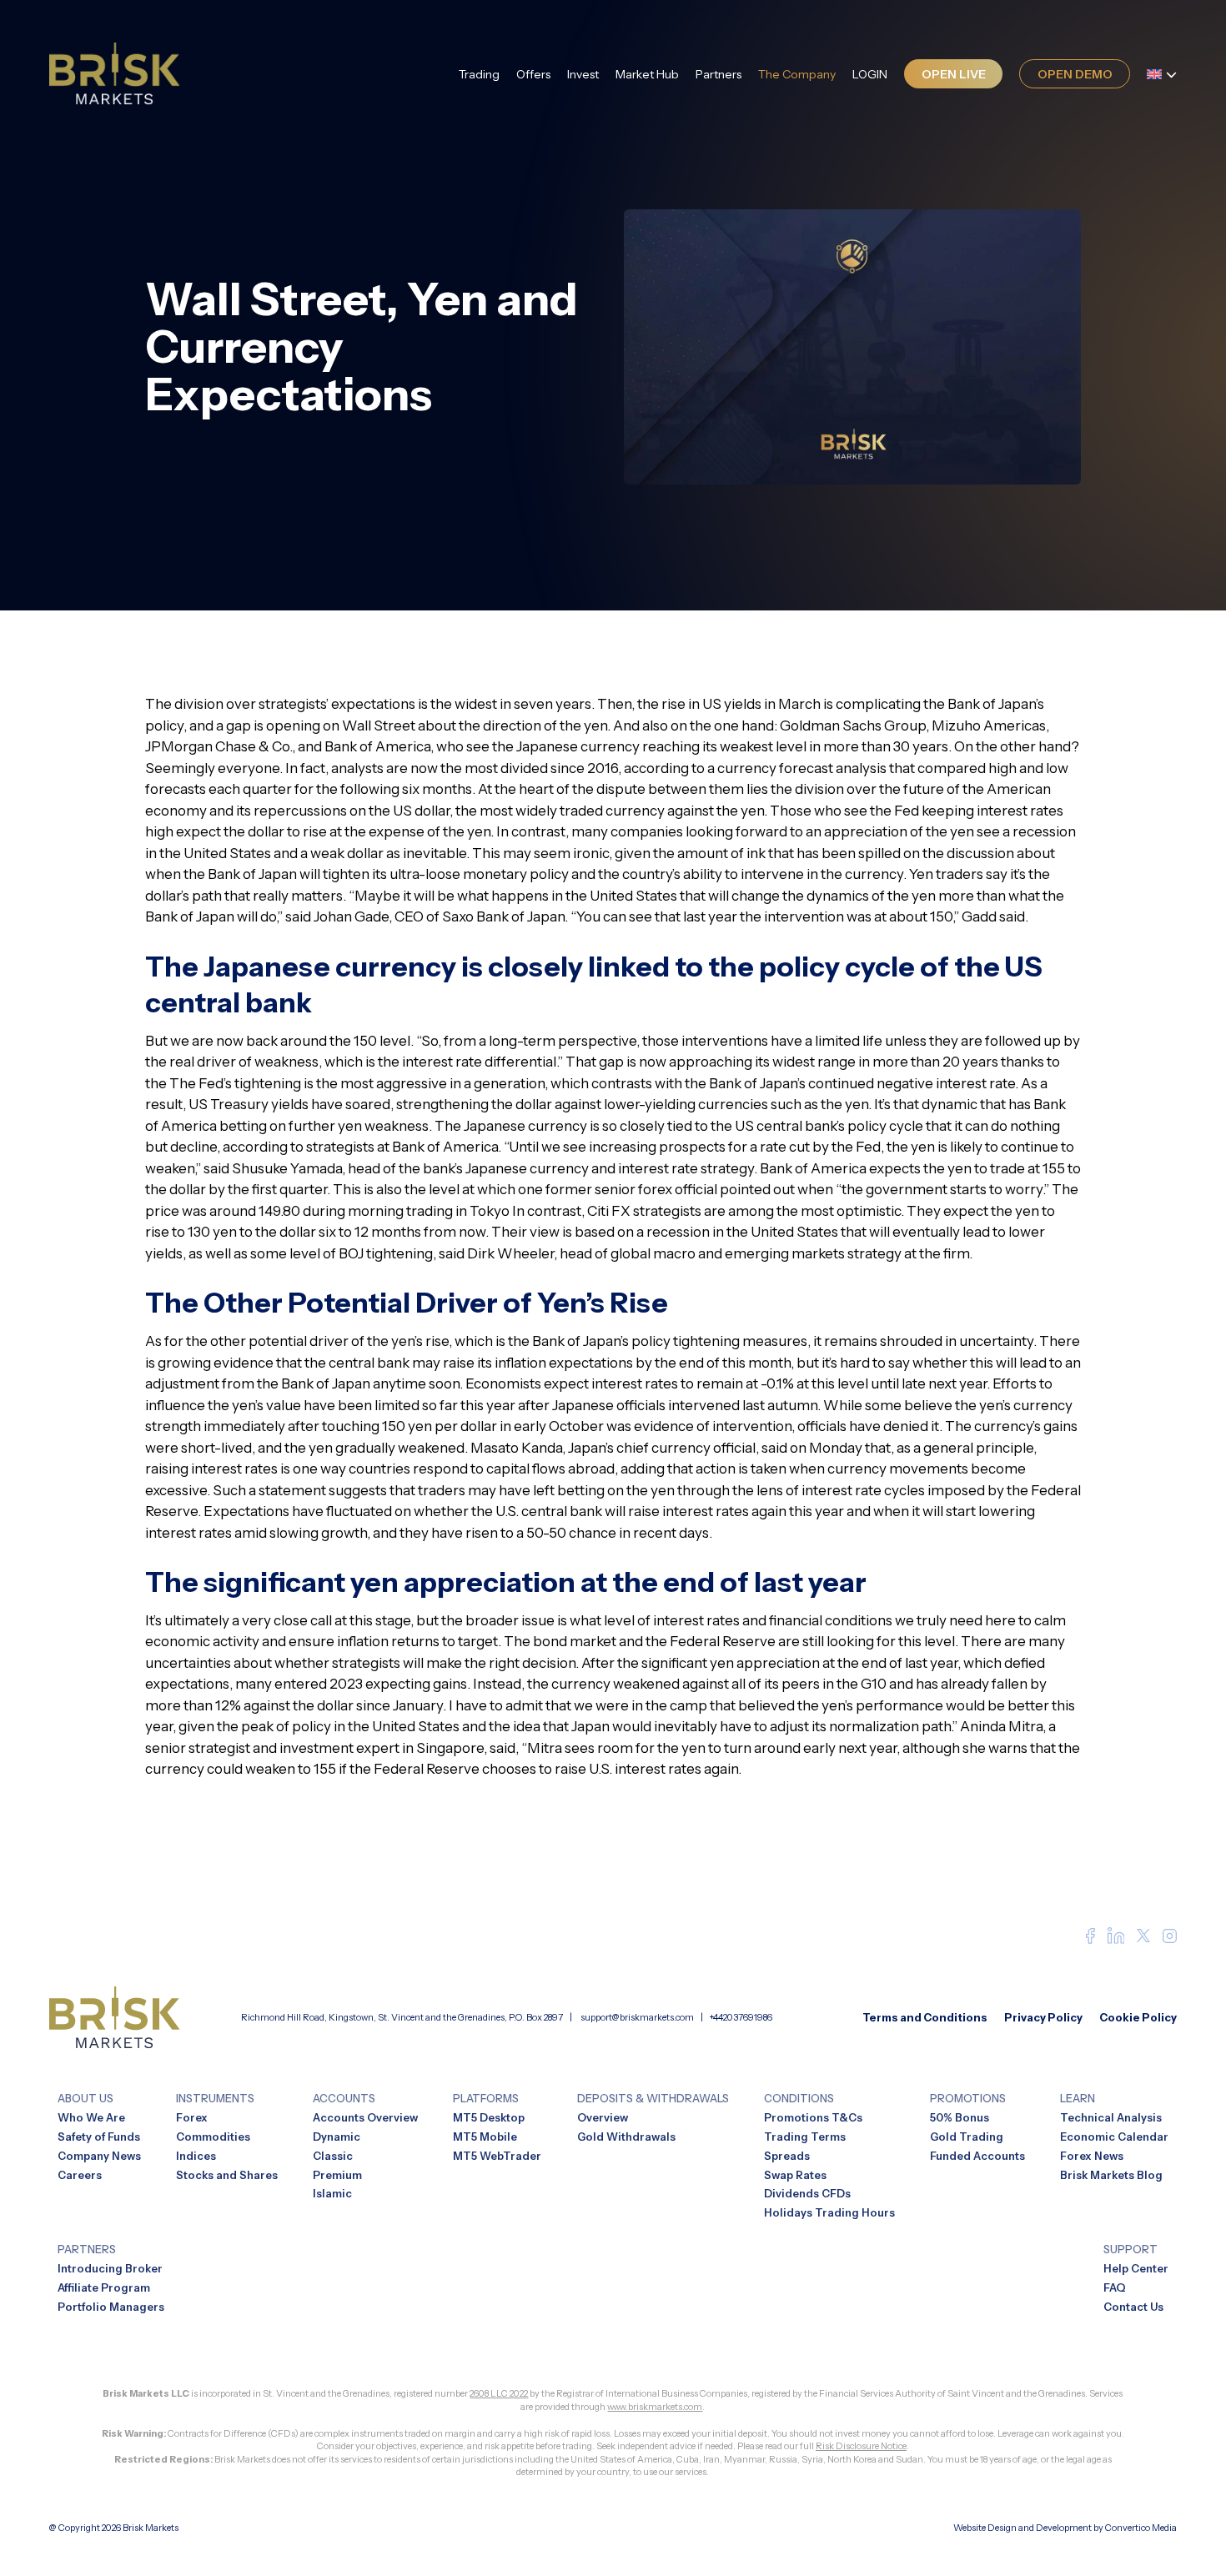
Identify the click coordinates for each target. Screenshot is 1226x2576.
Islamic (332, 2193)
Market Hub (647, 74)
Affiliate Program (104, 2287)
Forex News (1092, 2156)
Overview (603, 2117)
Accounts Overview (365, 2117)
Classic (333, 2156)
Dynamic (337, 2137)
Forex (192, 2117)
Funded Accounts (977, 2156)
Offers (533, 74)
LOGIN (870, 74)
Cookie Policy (1138, 2017)
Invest (583, 74)
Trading (479, 74)
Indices (196, 2156)
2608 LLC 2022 (499, 2393)
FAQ (1115, 2287)
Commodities (213, 2137)
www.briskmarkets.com (655, 2407)
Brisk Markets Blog (1111, 2175)
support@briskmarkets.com (637, 2017)
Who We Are (91, 2117)
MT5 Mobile (485, 2137)
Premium (337, 2175)
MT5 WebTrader (497, 2156)
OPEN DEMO (1075, 74)
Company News (99, 2156)
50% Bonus (960, 2117)
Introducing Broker (110, 2268)
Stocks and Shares (227, 2175)
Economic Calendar (1114, 2137)
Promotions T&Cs (813, 2117)
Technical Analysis (1111, 2117)
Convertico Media (1141, 2528)
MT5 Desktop (489, 2117)
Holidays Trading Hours (829, 2212)
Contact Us (1133, 2307)
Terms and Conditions (925, 2017)
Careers (80, 2175)
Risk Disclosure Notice (861, 2446)
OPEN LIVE (954, 74)
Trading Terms (805, 2137)
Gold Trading (967, 2137)
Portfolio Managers (111, 2307)
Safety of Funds (99, 2137)
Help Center (1136, 2268)
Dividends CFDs (807, 2193)
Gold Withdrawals (626, 2137)
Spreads (787, 2156)
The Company (797, 74)
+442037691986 (741, 2017)
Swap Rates (795, 2175)
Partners (719, 74)
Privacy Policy (1043, 2017)
